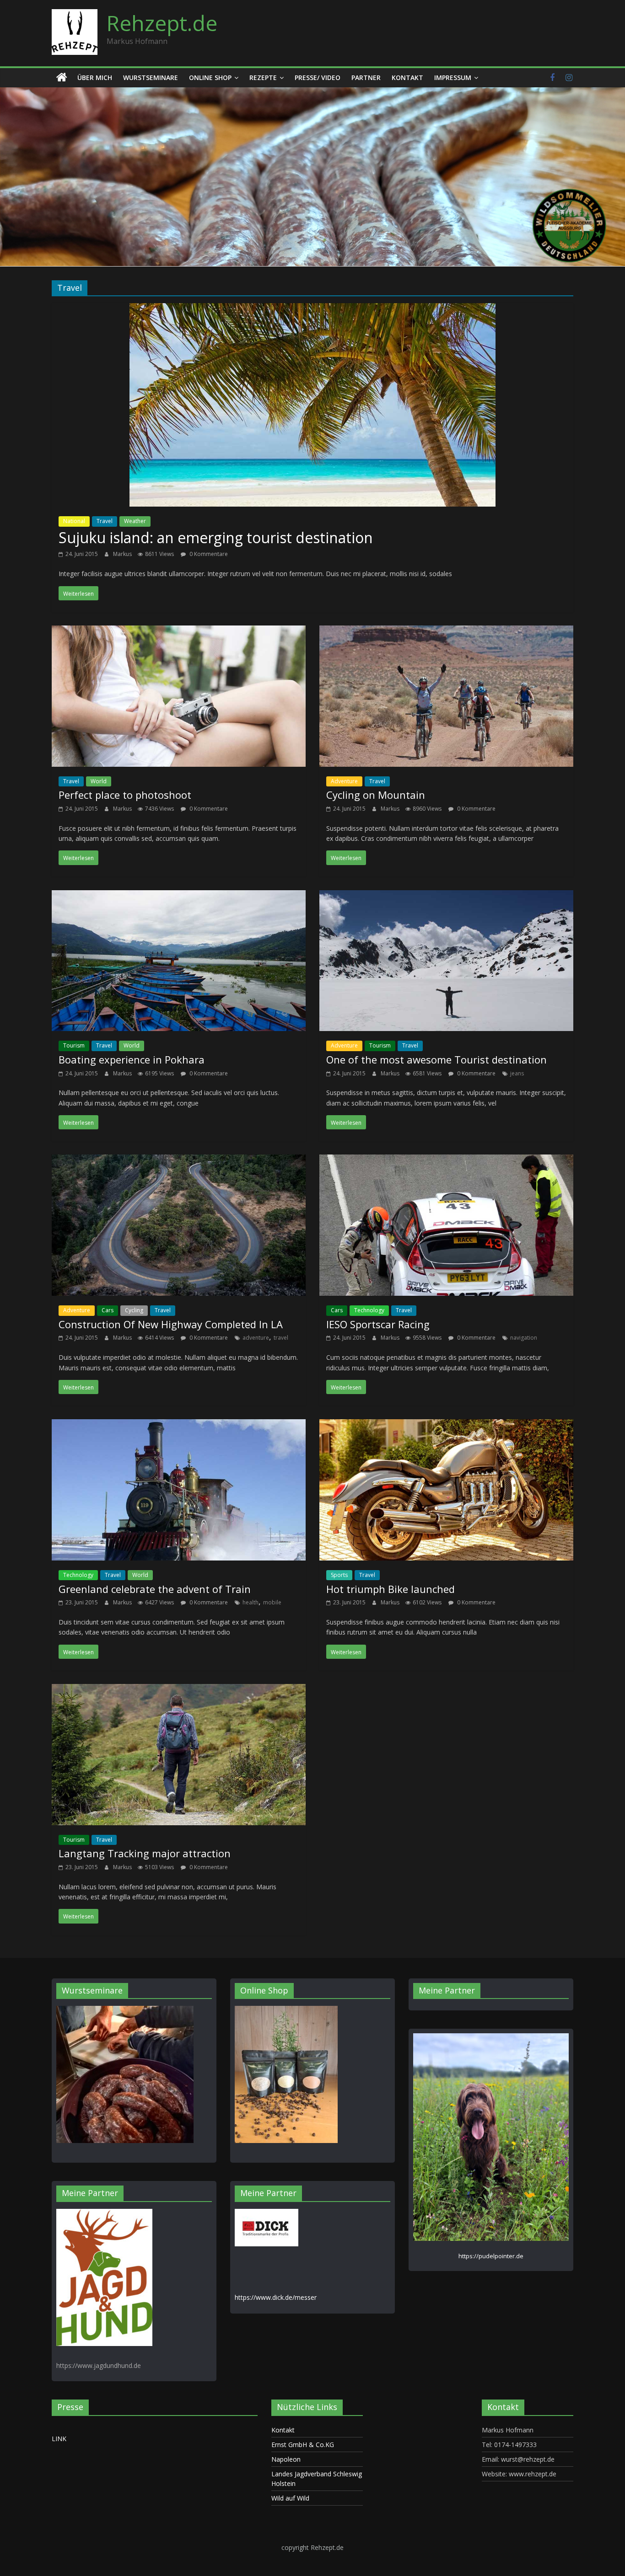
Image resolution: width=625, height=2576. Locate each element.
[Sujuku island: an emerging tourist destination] (312, 310)
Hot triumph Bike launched (391, 1589)
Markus (123, 554)
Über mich (95, 77)
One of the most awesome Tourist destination (436, 1059)
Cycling (134, 1310)
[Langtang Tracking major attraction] (179, 1690)
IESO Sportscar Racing (378, 1324)
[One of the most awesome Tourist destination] (446, 897)
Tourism (74, 1045)
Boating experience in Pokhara (132, 1059)
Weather (135, 521)
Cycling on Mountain (376, 795)
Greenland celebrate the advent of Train (155, 1589)
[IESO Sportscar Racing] (446, 1161)
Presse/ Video (318, 77)
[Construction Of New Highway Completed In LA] (179, 1161)
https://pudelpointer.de (491, 2256)
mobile (272, 1602)
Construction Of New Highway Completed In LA (171, 1324)
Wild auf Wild (290, 2498)
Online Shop (210, 77)
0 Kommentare (208, 554)
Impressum (453, 77)
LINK (59, 2439)
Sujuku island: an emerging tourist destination (216, 537)
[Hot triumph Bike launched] (446, 1426)
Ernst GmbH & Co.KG (303, 2445)
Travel (105, 521)
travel (281, 1338)
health (251, 1602)
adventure (256, 1338)
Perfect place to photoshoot (125, 795)
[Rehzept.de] (62, 78)
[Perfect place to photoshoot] (179, 632)
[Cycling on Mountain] (446, 632)
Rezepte (263, 77)
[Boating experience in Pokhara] (179, 897)
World (99, 781)
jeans (517, 1073)
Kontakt (407, 77)
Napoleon (286, 2459)
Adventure (344, 781)
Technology (369, 1310)
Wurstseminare (151, 77)
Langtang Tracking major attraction (145, 1853)
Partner (366, 77)
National (74, 521)
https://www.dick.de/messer (276, 2297)
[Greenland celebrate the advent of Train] (179, 1426)
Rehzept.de (162, 23)
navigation (524, 1338)
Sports (339, 1575)
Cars (108, 1310)
